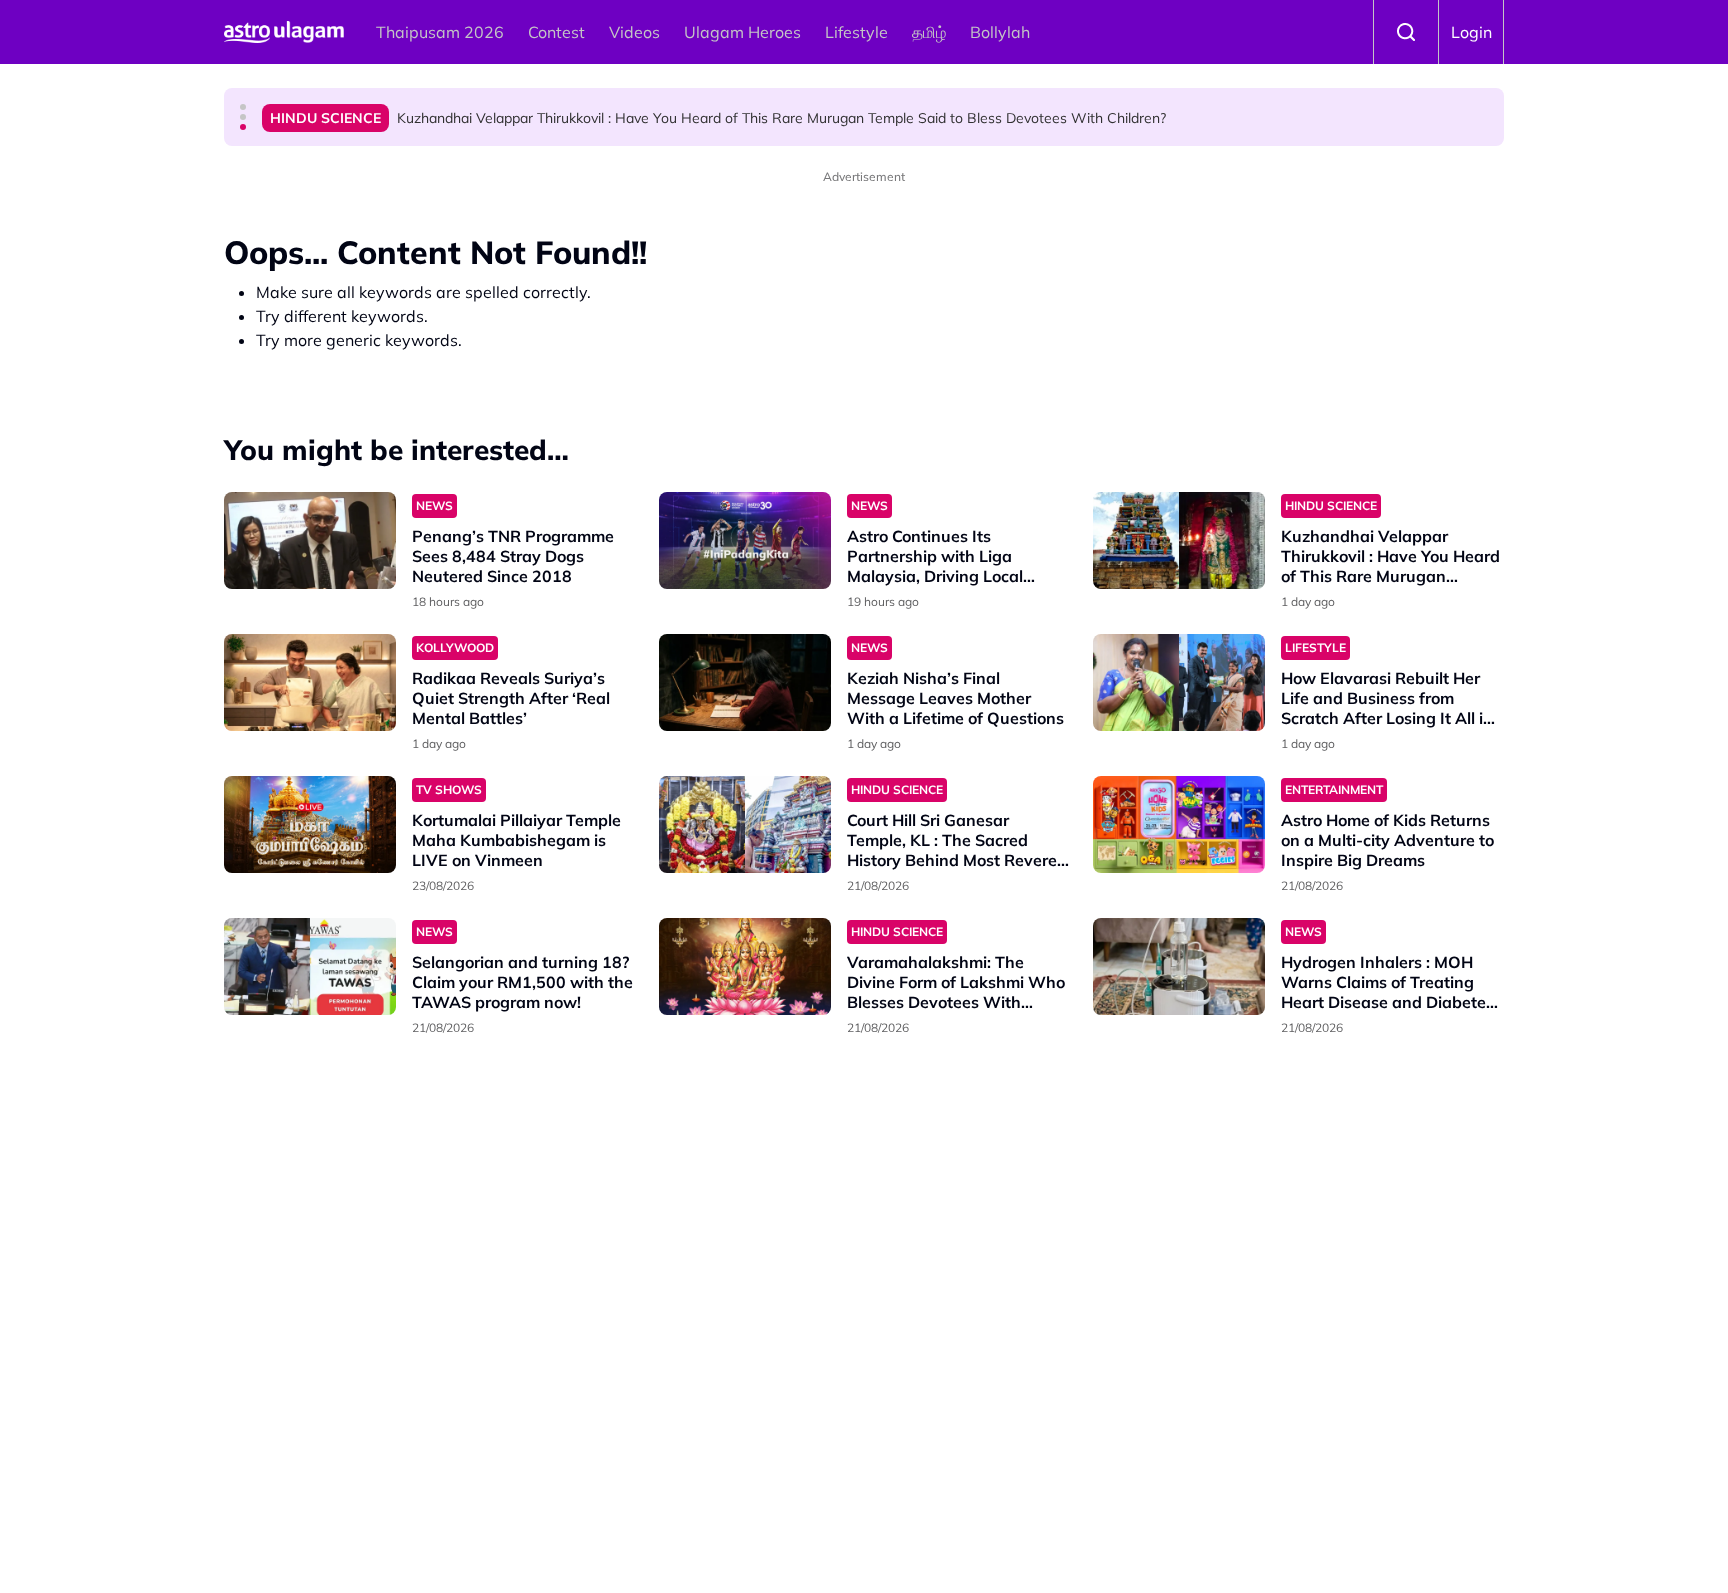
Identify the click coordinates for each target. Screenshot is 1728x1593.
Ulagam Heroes (742, 32)
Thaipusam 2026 (440, 32)
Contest (556, 32)
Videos (634, 32)
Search (1406, 32)
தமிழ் (929, 32)
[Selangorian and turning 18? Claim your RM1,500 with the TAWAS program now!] (310, 966)
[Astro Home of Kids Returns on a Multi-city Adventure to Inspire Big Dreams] (1179, 824)
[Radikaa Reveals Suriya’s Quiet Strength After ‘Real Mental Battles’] (310, 682)
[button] (243, 107)
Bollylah (1000, 32)
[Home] (284, 32)
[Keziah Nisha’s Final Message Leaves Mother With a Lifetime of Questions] (745, 682)
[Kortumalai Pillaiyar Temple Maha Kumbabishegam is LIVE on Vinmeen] (310, 824)
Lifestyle (856, 32)
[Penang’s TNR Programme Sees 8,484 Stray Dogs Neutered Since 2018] (310, 540)
